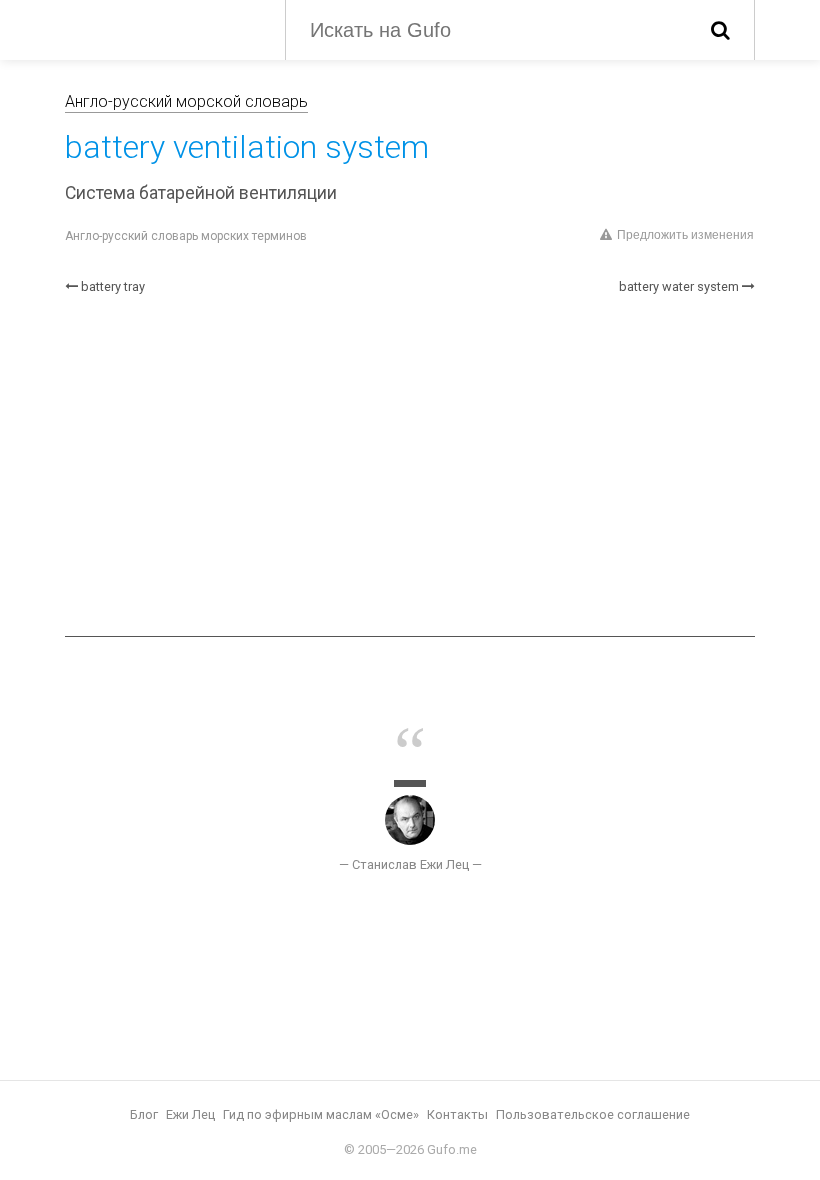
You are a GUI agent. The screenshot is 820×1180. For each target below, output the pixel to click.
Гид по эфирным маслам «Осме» (321, 1114)
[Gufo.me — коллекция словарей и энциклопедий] (160, 28)
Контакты (457, 1114)
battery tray (113, 286)
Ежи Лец (190, 1114)
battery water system (679, 286)
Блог (144, 1114)
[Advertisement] (410, 466)
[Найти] (720, 30)
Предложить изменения (685, 235)
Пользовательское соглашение (593, 1114)
